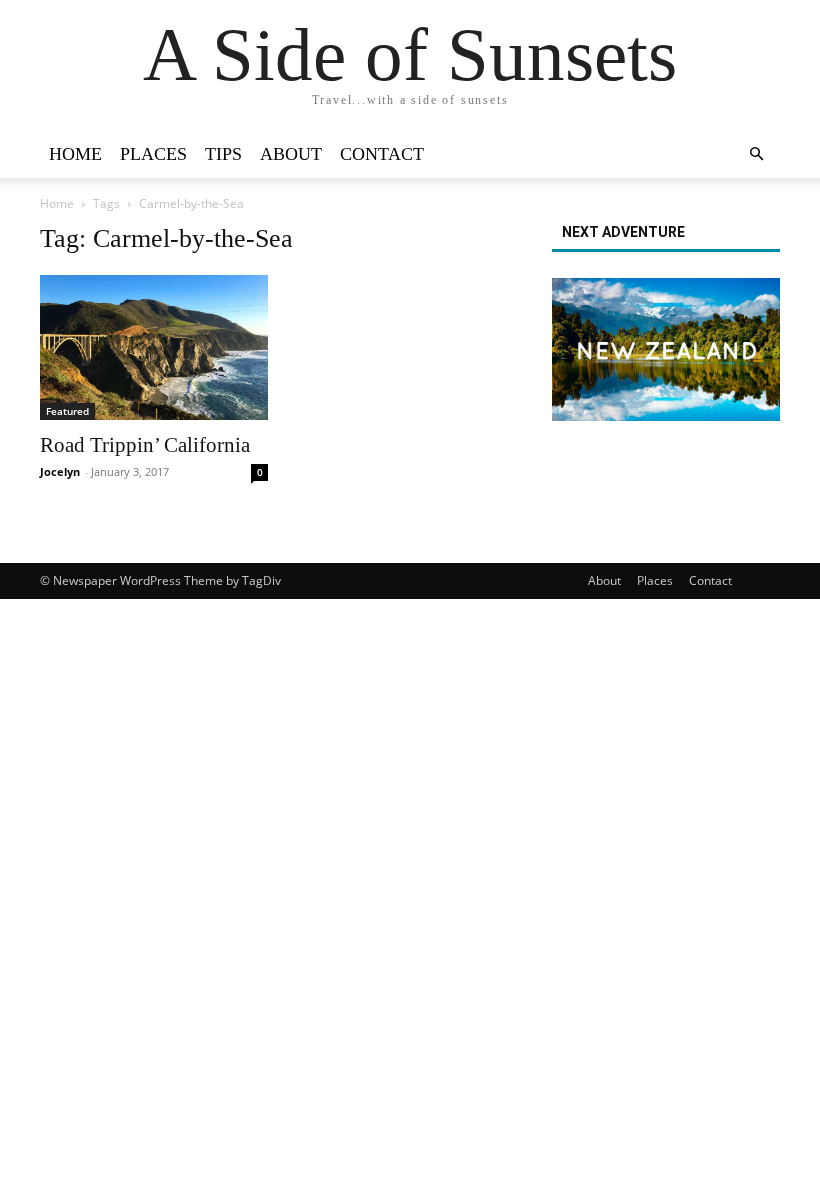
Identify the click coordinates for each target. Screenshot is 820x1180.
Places (153, 154)
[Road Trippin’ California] (154, 347)
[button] (756, 154)
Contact (382, 154)
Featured (67, 411)
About (291, 154)
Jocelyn (60, 471)
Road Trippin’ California (145, 445)
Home (75, 154)
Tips (223, 154)
